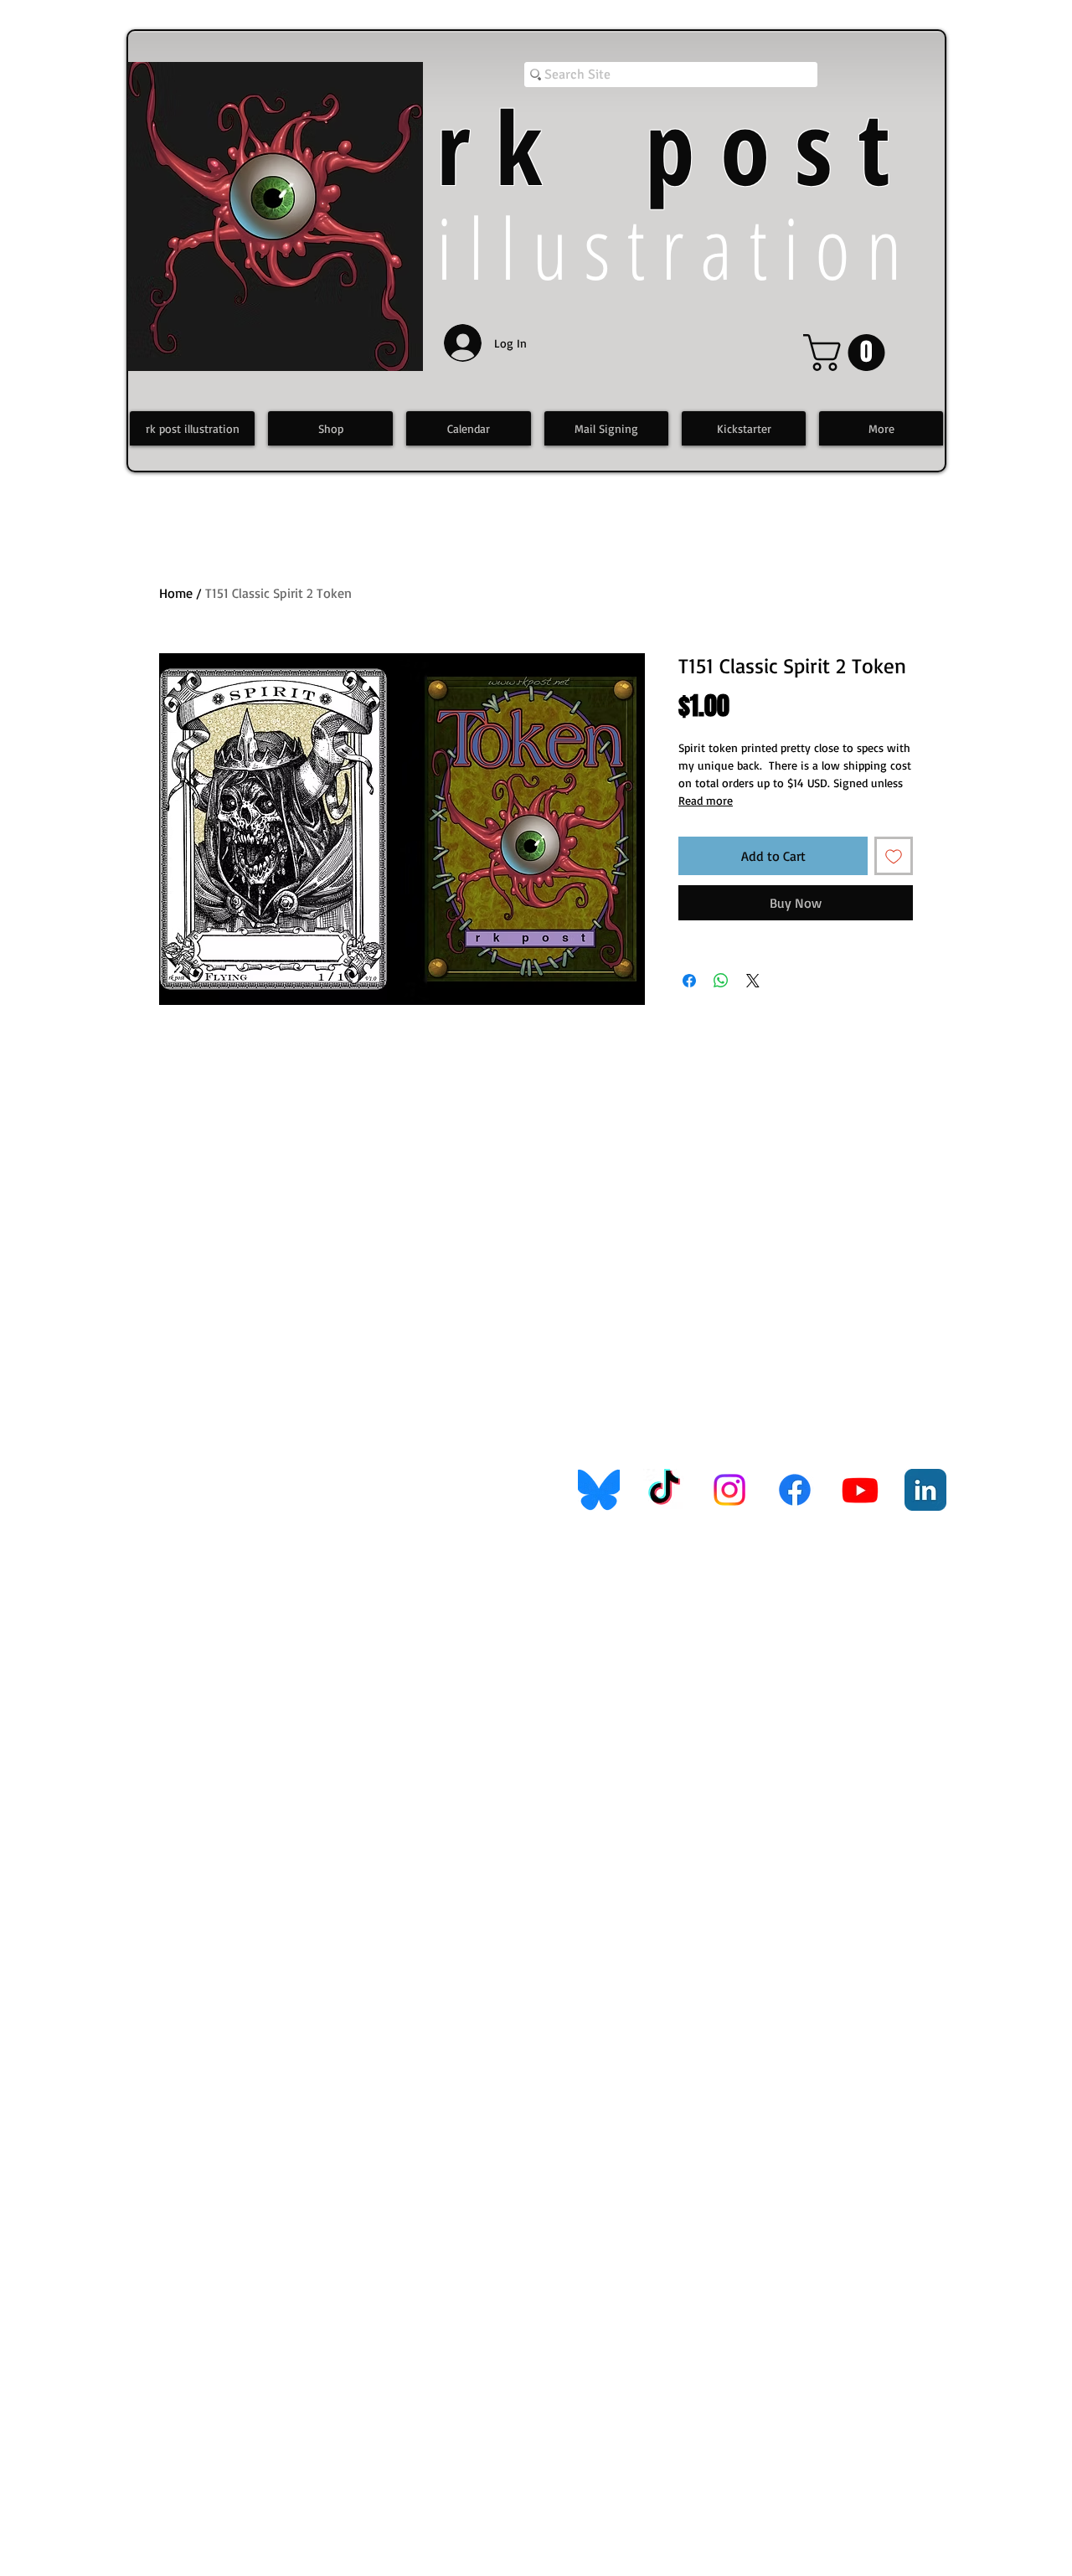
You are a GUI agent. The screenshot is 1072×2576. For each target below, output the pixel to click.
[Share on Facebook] (689, 981)
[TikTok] (664, 1490)
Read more (706, 800)
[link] (848, 353)
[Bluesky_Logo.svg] (599, 1490)
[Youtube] (860, 1490)
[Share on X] (753, 981)
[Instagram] (729, 1490)
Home (176, 593)
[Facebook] (795, 1490)
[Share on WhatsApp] (721, 981)
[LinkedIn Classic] (925, 1490)
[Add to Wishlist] (894, 856)
